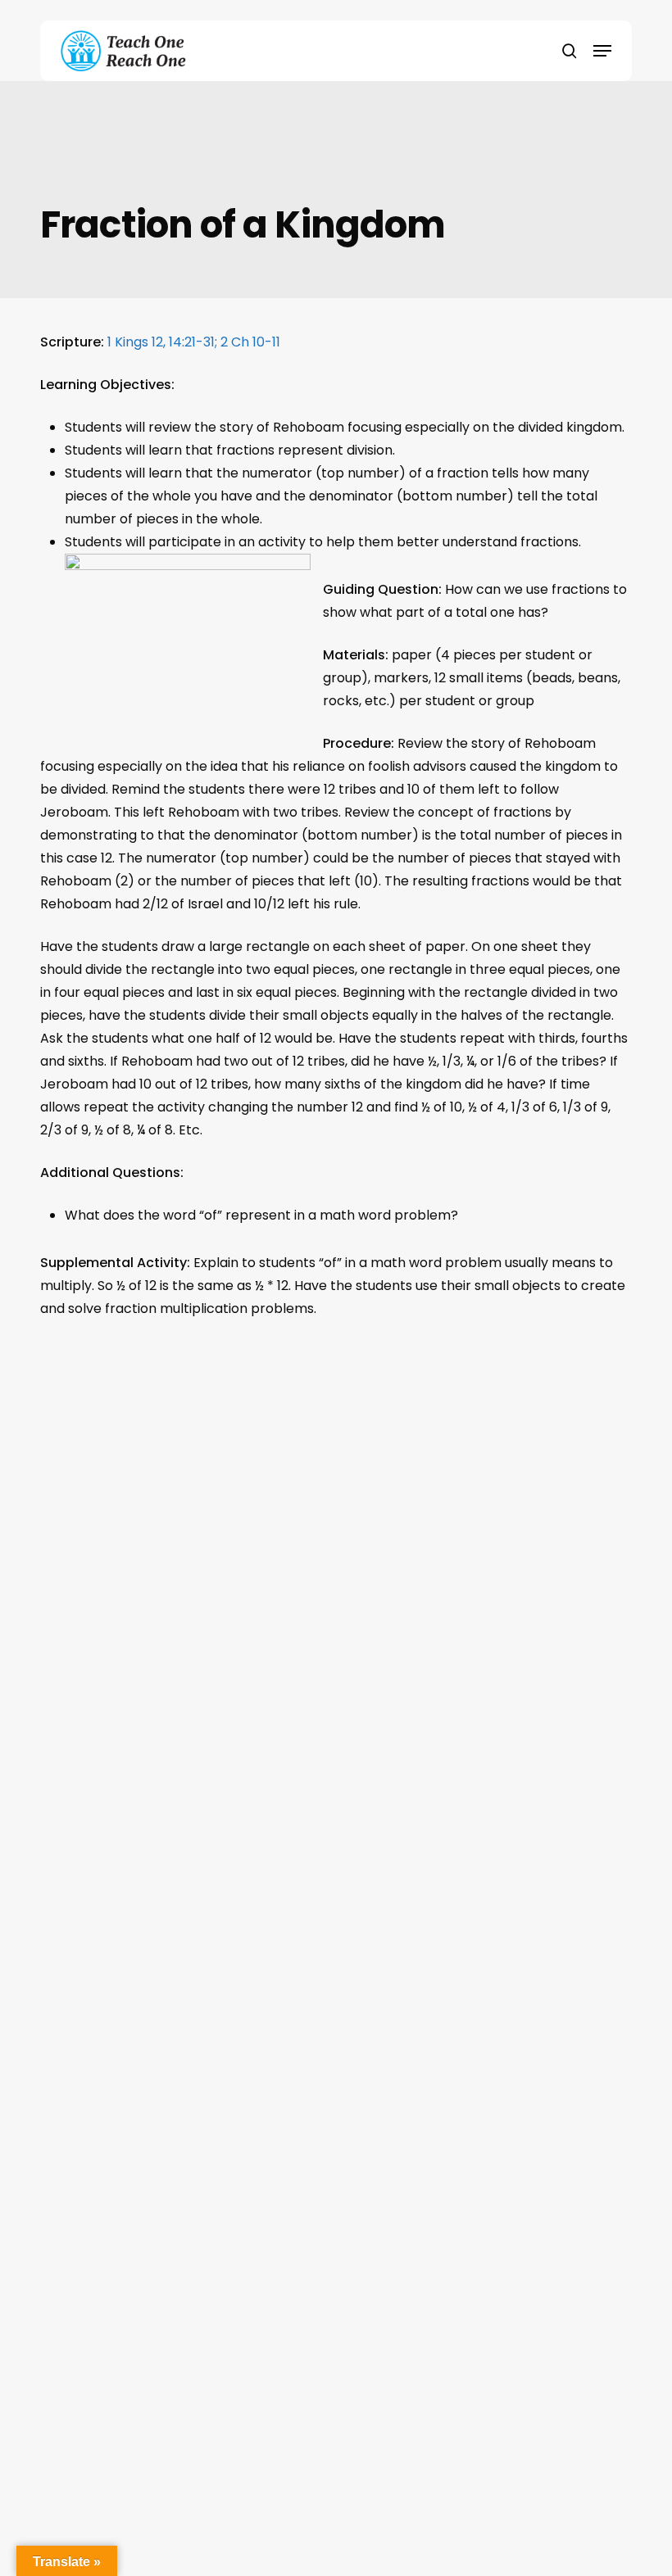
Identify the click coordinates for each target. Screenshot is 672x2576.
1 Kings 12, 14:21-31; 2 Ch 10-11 (194, 342)
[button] (602, 51)
